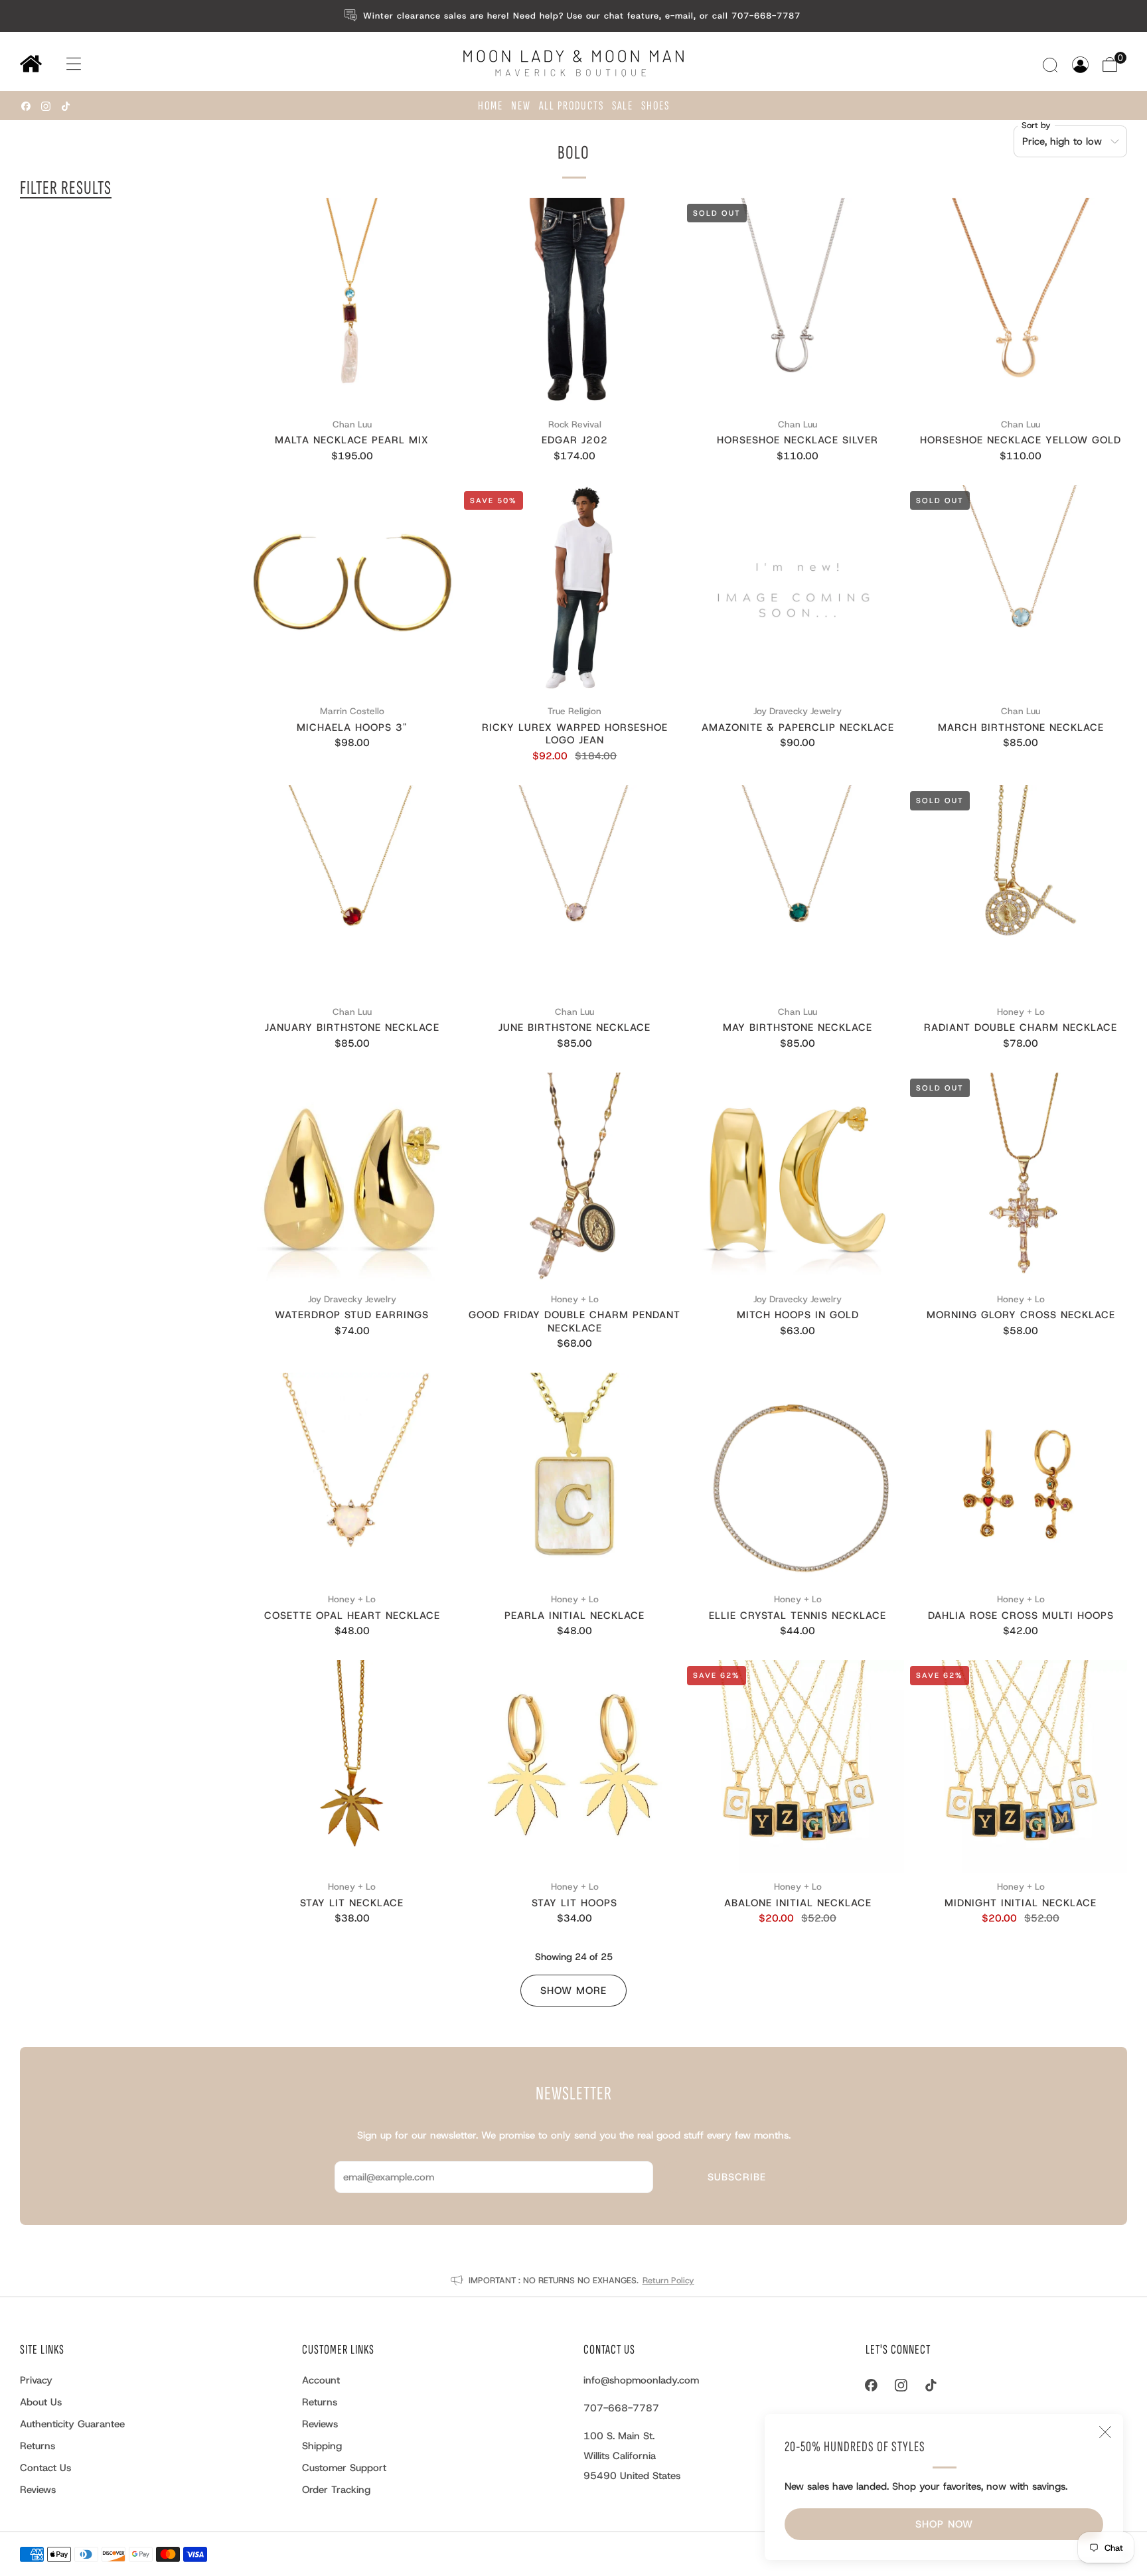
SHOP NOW (944, 2524)
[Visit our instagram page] (46, 106)
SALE (623, 106)
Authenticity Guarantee (72, 2424)
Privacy (36, 2380)
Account (321, 2380)
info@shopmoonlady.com (641, 2380)
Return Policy (668, 2280)
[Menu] (61, 64)
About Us (41, 2402)
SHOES (655, 106)
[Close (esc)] (1105, 2432)
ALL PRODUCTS (572, 106)
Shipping (322, 2446)
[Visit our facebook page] (26, 106)
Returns (38, 2446)
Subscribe (737, 2177)
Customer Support (344, 2468)
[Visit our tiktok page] (66, 106)
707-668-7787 (621, 2408)
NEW (521, 106)
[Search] (1052, 65)
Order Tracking (336, 2490)
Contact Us (45, 2468)
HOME (491, 106)
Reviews (38, 2490)
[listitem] (574, 16)
